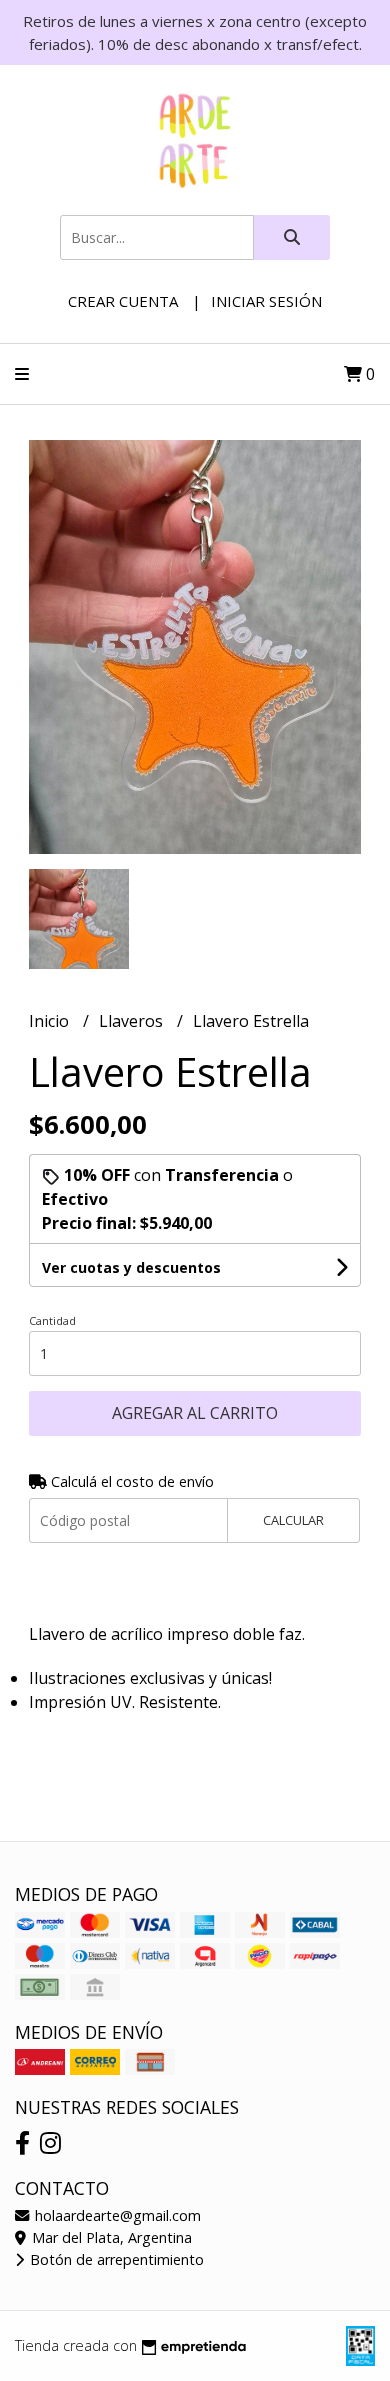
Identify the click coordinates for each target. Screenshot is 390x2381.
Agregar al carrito (195, 1413)
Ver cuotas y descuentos (131, 1267)
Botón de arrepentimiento (115, 2259)
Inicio (51, 1021)
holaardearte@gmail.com (116, 2215)
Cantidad (52, 1320)
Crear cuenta (123, 301)
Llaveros (133, 1021)
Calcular (293, 1520)
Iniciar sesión (266, 301)
